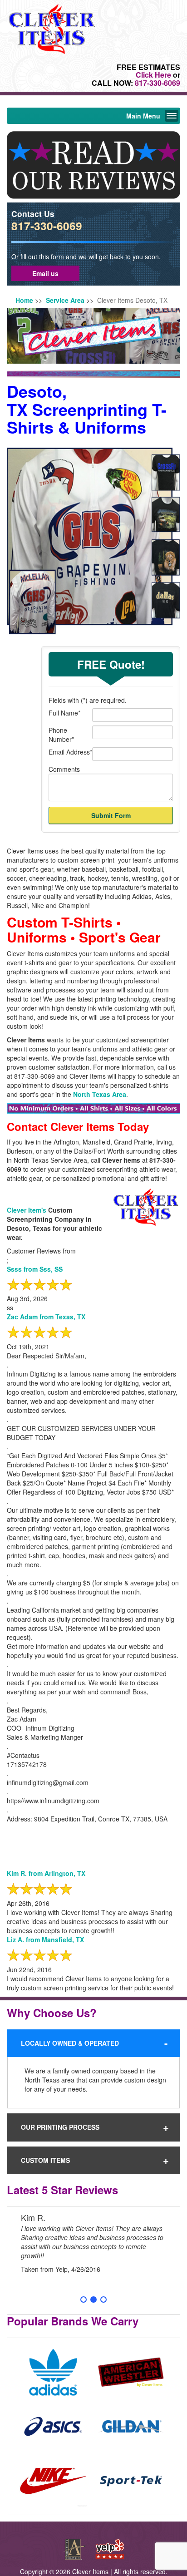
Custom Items (45, 2160)
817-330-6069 (157, 83)
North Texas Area (100, 1094)
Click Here (153, 75)
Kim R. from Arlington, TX (46, 1873)
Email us (45, 273)
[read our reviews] (93, 164)
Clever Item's (27, 1210)
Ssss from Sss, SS (35, 1269)
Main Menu (143, 116)
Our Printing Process (60, 2127)
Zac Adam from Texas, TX (46, 1317)
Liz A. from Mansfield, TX (45, 1939)
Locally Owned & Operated (70, 2043)
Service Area (65, 300)
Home (24, 300)
